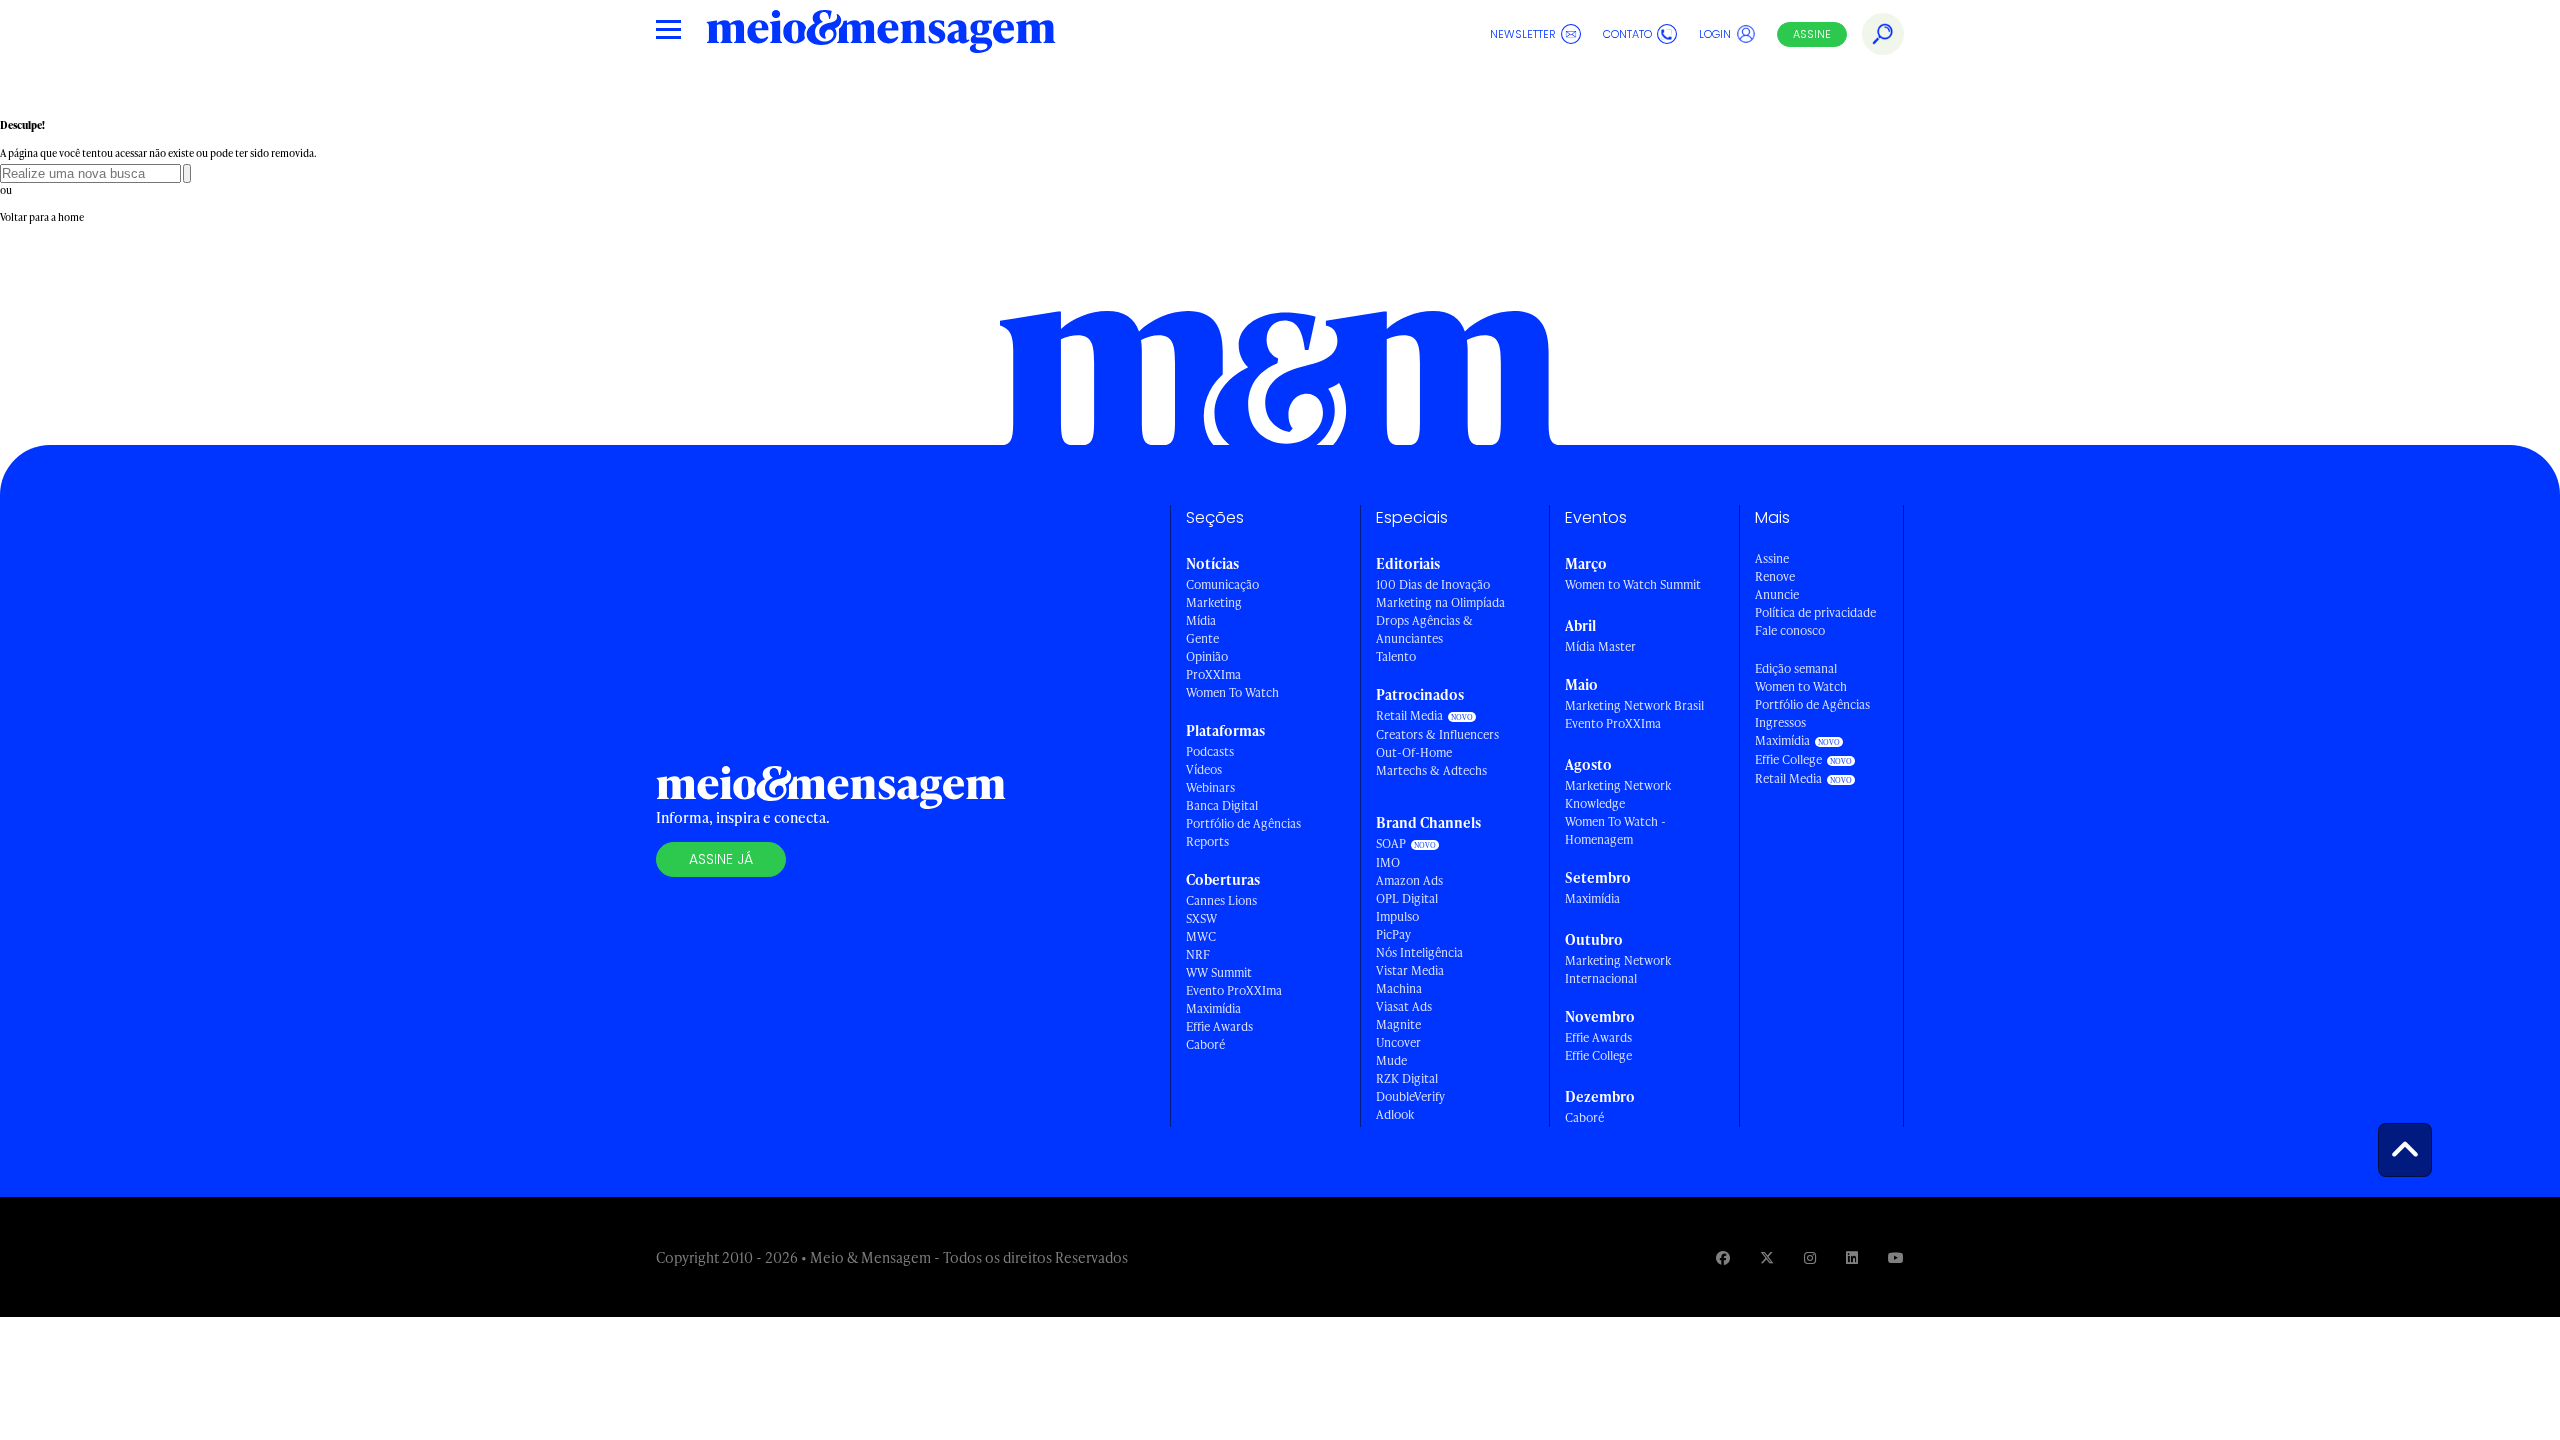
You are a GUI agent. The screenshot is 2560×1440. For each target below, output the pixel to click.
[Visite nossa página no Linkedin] (1852, 1257)
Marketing (1214, 602)
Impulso (1397, 916)
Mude (1391, 1060)
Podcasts (1210, 751)
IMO (1388, 862)
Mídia (1201, 620)
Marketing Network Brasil (1634, 705)
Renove (1775, 576)
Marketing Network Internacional (1618, 969)
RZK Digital (1407, 1078)
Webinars (1210, 787)
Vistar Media (1410, 970)
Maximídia (1213, 1008)
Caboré (1205, 1044)
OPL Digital (1407, 898)
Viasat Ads (1404, 1006)
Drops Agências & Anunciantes (1424, 629)
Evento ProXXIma (1234, 990)
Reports (1207, 841)
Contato (1627, 34)
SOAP (1391, 843)
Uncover (1398, 1042)
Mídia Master (1600, 646)
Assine (1812, 34)
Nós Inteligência (1419, 952)
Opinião (1207, 656)
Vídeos (1204, 769)
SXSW (1201, 918)
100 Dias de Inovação (1433, 584)
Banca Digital (1222, 805)
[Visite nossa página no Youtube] (1896, 1257)
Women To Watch (1232, 692)
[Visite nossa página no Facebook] (1723, 1257)
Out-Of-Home (1414, 752)
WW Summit (1219, 972)
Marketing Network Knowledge (1618, 794)
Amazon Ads (1409, 880)
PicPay (1393, 934)
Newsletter (1523, 34)
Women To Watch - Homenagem (1615, 830)
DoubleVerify (1410, 1096)
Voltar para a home (42, 217)
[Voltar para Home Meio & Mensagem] (881, 34)
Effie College (1598, 1055)
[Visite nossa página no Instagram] (1810, 1257)
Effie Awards (1219, 1026)
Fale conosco (1790, 630)
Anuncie (1777, 594)
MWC (1201, 936)
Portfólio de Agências (1243, 823)
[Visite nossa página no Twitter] (1767, 1257)
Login (1715, 34)
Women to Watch (1801, 686)
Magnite (1398, 1024)
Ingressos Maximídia (1782, 731)
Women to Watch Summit (1633, 584)
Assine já (721, 859)
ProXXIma (1213, 674)
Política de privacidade (1815, 612)
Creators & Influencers (1437, 734)
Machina (1399, 988)
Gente (1202, 638)
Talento (1396, 656)
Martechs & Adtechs (1431, 770)
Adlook (1395, 1114)
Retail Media (1409, 715)
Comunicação (1222, 584)
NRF (1198, 954)
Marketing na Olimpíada (1440, 602)
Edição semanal (1796, 668)
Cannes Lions (1221, 900)
